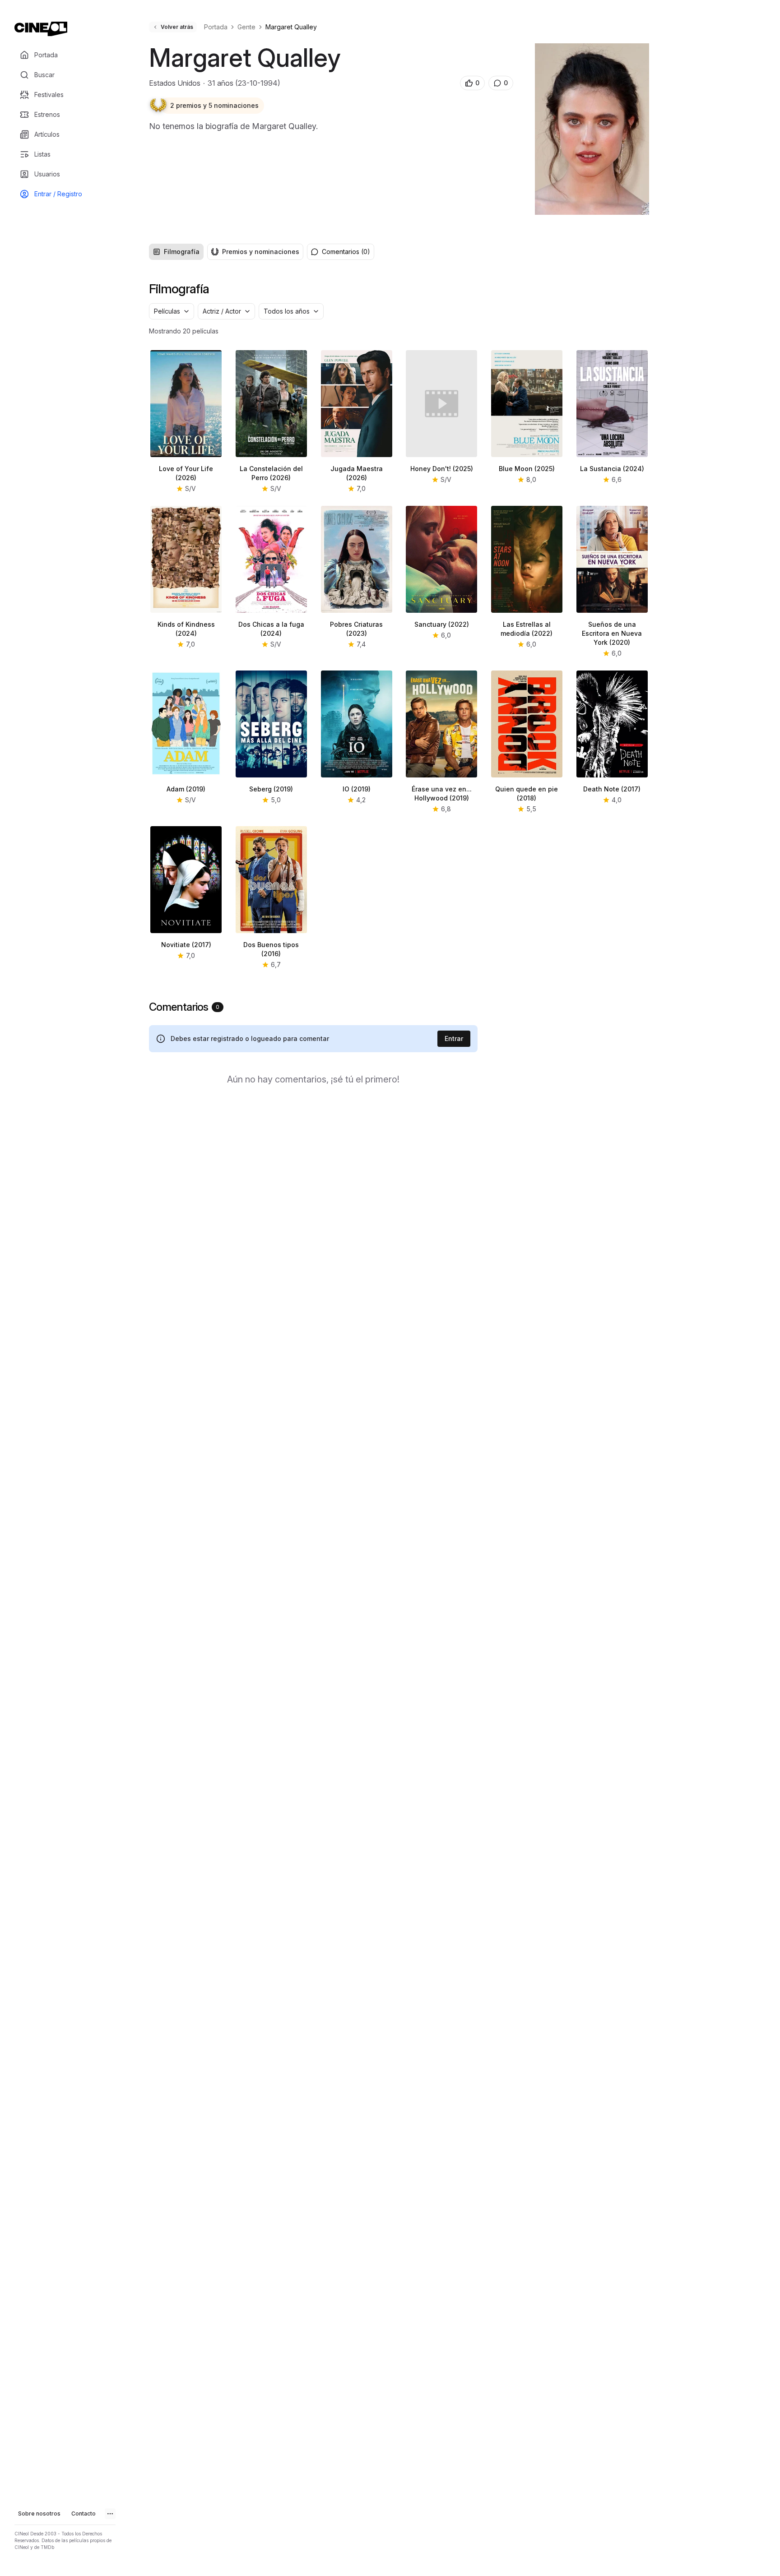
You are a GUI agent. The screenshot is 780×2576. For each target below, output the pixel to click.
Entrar (454, 1038)
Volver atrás (177, 27)
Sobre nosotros (39, 2514)
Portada (216, 27)
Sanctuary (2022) (442, 624)
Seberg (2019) (271, 789)
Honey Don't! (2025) (442, 469)
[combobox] (172, 311)
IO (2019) (357, 789)
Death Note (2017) (612, 789)
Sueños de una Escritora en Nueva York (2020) (612, 633)
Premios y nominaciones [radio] (261, 252)
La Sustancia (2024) (612, 469)
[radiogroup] (226, 252)
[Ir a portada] (41, 29)
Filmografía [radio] (182, 252)
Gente (246, 27)
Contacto (84, 2514)
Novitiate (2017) (186, 945)
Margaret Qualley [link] (291, 27)
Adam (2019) (186, 789)
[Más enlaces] (110, 2514)
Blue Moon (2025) (527, 469)
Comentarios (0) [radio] (346, 252)
